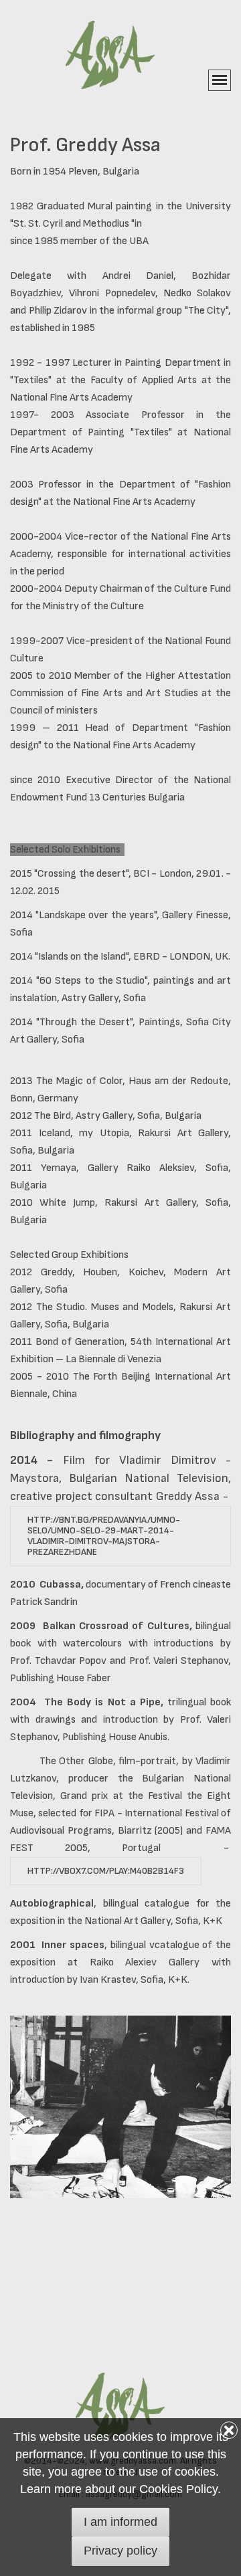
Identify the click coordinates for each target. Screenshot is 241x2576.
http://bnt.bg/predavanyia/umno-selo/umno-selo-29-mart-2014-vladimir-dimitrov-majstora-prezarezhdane (104, 1536)
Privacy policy (120, 2551)
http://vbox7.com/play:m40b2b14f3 (106, 1871)
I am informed (120, 2522)
